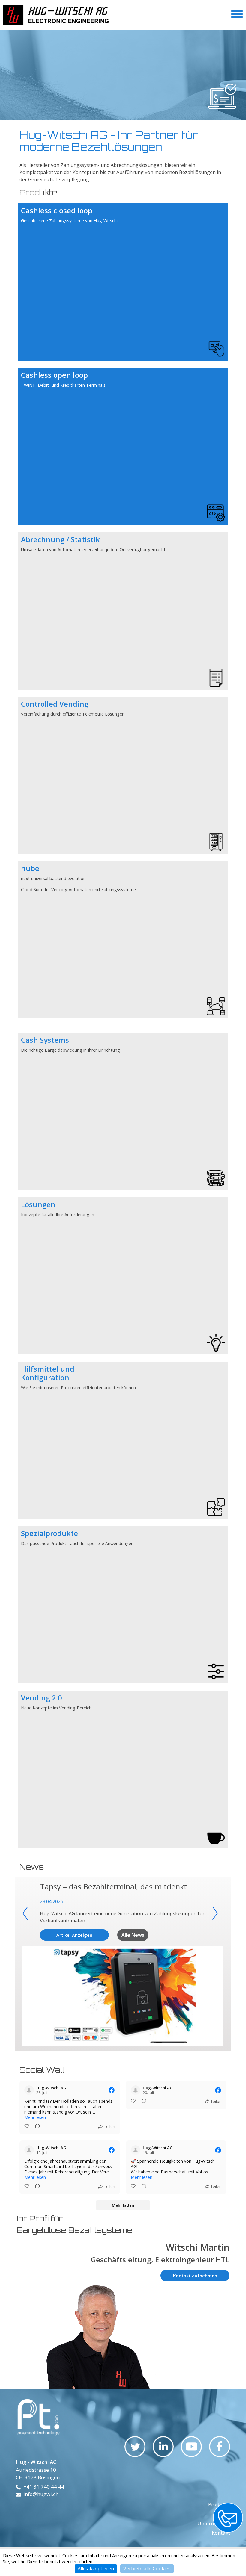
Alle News (133, 1935)
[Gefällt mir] (27, 2127)
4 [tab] (130, 121)
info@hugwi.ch (41, 2494)
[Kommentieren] (36, 2127)
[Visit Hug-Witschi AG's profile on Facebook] (29, 2090)
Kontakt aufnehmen (195, 2276)
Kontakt (221, 2533)
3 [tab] (124, 121)
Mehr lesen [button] (35, 2117)
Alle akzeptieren (96, 2569)
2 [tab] (118, 121)
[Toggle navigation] (237, 15)
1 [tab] (112, 121)
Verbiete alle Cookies (147, 2569)
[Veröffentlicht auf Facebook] (112, 2090)
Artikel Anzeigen (74, 1935)
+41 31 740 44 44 (44, 2487)
